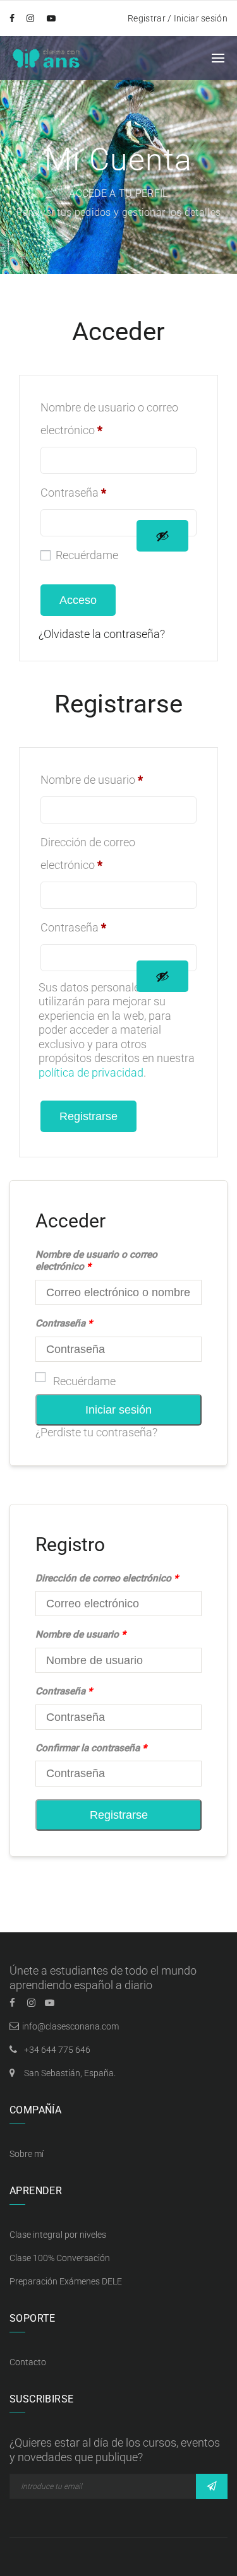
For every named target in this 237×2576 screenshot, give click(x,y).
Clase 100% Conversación (60, 2258)
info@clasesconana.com (70, 2026)
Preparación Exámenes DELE (66, 2281)
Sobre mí (27, 2154)
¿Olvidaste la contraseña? (102, 634)
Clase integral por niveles (58, 2235)
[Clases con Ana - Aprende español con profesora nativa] (46, 57)
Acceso (78, 600)
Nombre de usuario (92, 780)
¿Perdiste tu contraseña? (96, 1432)
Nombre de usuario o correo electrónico (109, 419)
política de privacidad (91, 1072)
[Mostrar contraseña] (162, 536)
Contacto (28, 2362)
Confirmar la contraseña (91, 1748)
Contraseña (73, 493)
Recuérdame (84, 1381)
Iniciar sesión (118, 1410)
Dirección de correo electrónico (88, 854)
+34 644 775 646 (57, 2050)
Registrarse (88, 1116)
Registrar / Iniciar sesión (178, 18)
